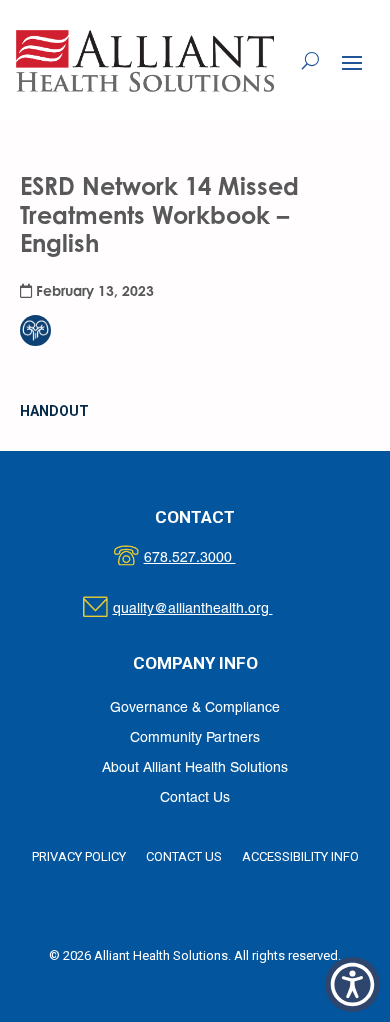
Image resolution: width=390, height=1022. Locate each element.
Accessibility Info (300, 856)
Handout (54, 411)
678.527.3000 (210, 558)
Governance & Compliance (195, 708)
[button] (352, 62)
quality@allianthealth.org (210, 609)
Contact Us (195, 798)
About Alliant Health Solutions (195, 768)
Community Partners (195, 738)
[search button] (310, 61)
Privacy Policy (79, 856)
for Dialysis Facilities (92, 290)
